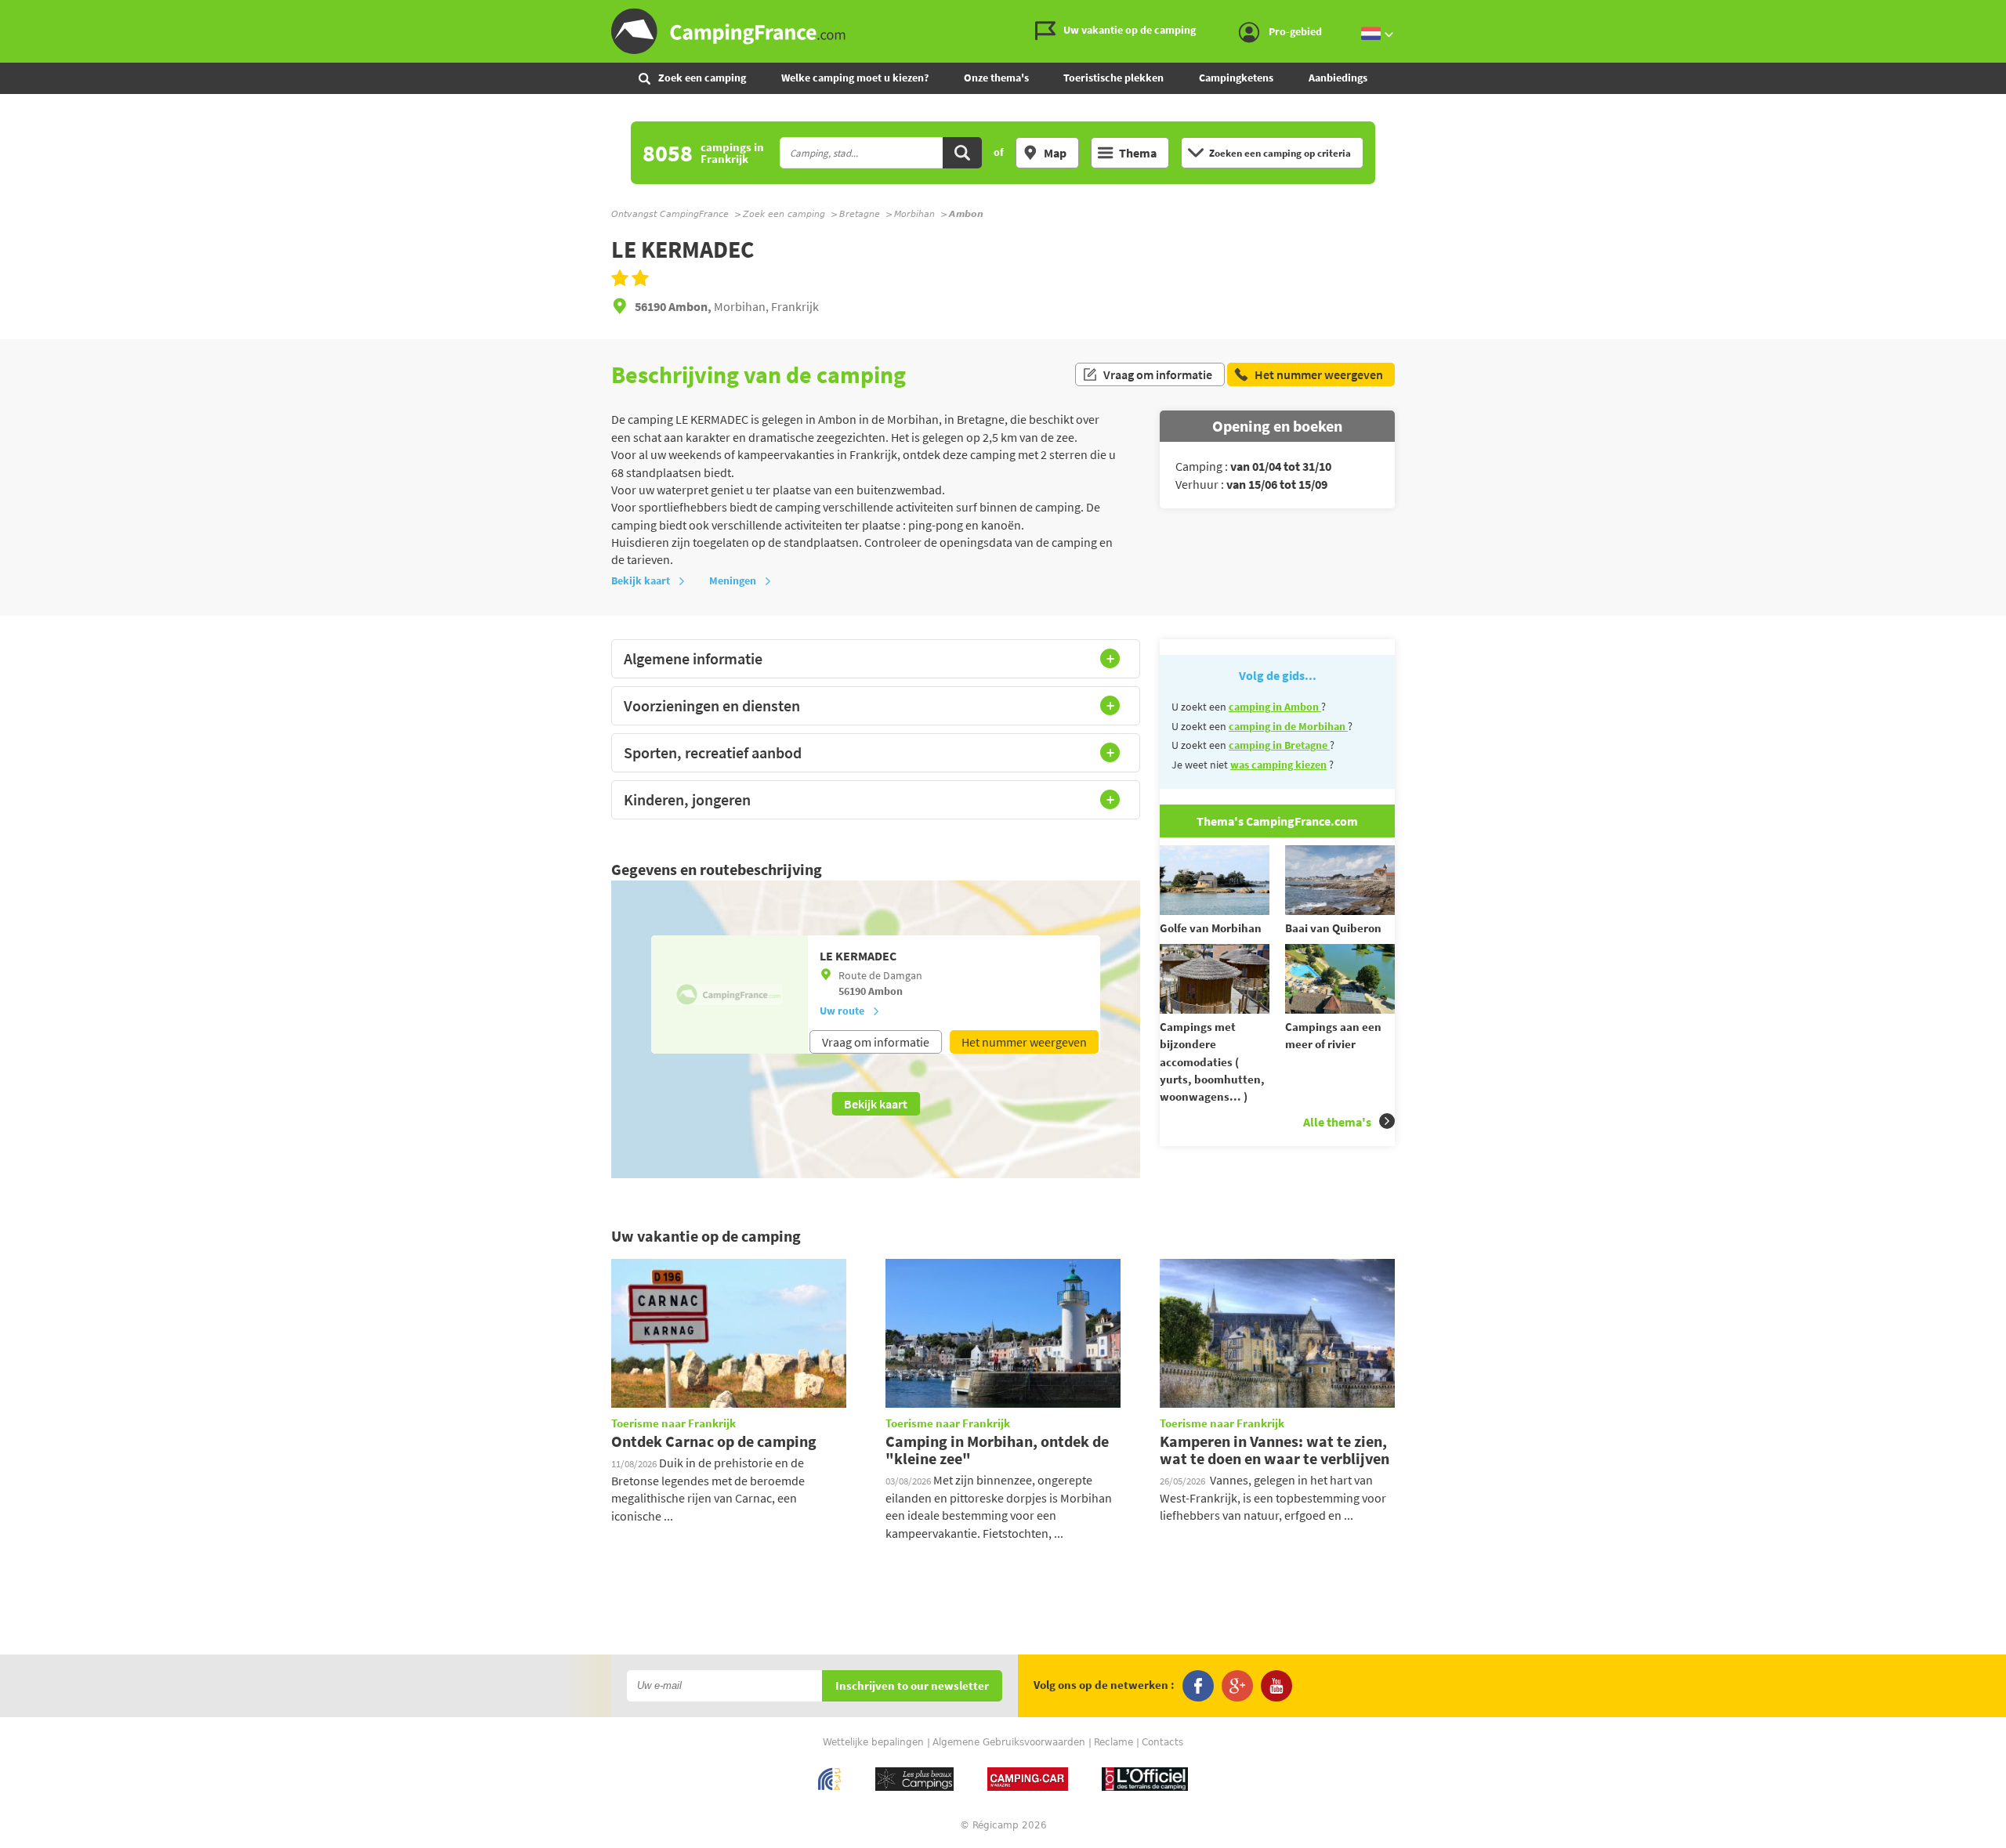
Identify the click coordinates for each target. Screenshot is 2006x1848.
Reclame (1113, 1742)
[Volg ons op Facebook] (1198, 1686)
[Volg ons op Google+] (1237, 1686)
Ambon (885, 991)
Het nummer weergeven (1024, 1042)
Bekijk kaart (641, 580)
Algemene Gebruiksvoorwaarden (1009, 1742)
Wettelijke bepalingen (873, 1742)
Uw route (842, 1011)
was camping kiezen (1278, 765)
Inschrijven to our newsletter (912, 1686)
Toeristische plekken (1113, 78)
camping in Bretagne (1279, 745)
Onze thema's (996, 78)
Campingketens (1236, 78)
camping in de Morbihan (1288, 726)
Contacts (1162, 1742)
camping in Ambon (1275, 707)
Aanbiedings (1338, 78)
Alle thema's (1337, 1122)
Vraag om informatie (1158, 374)
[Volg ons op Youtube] (1276, 1686)
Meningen (733, 580)
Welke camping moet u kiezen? (855, 78)
